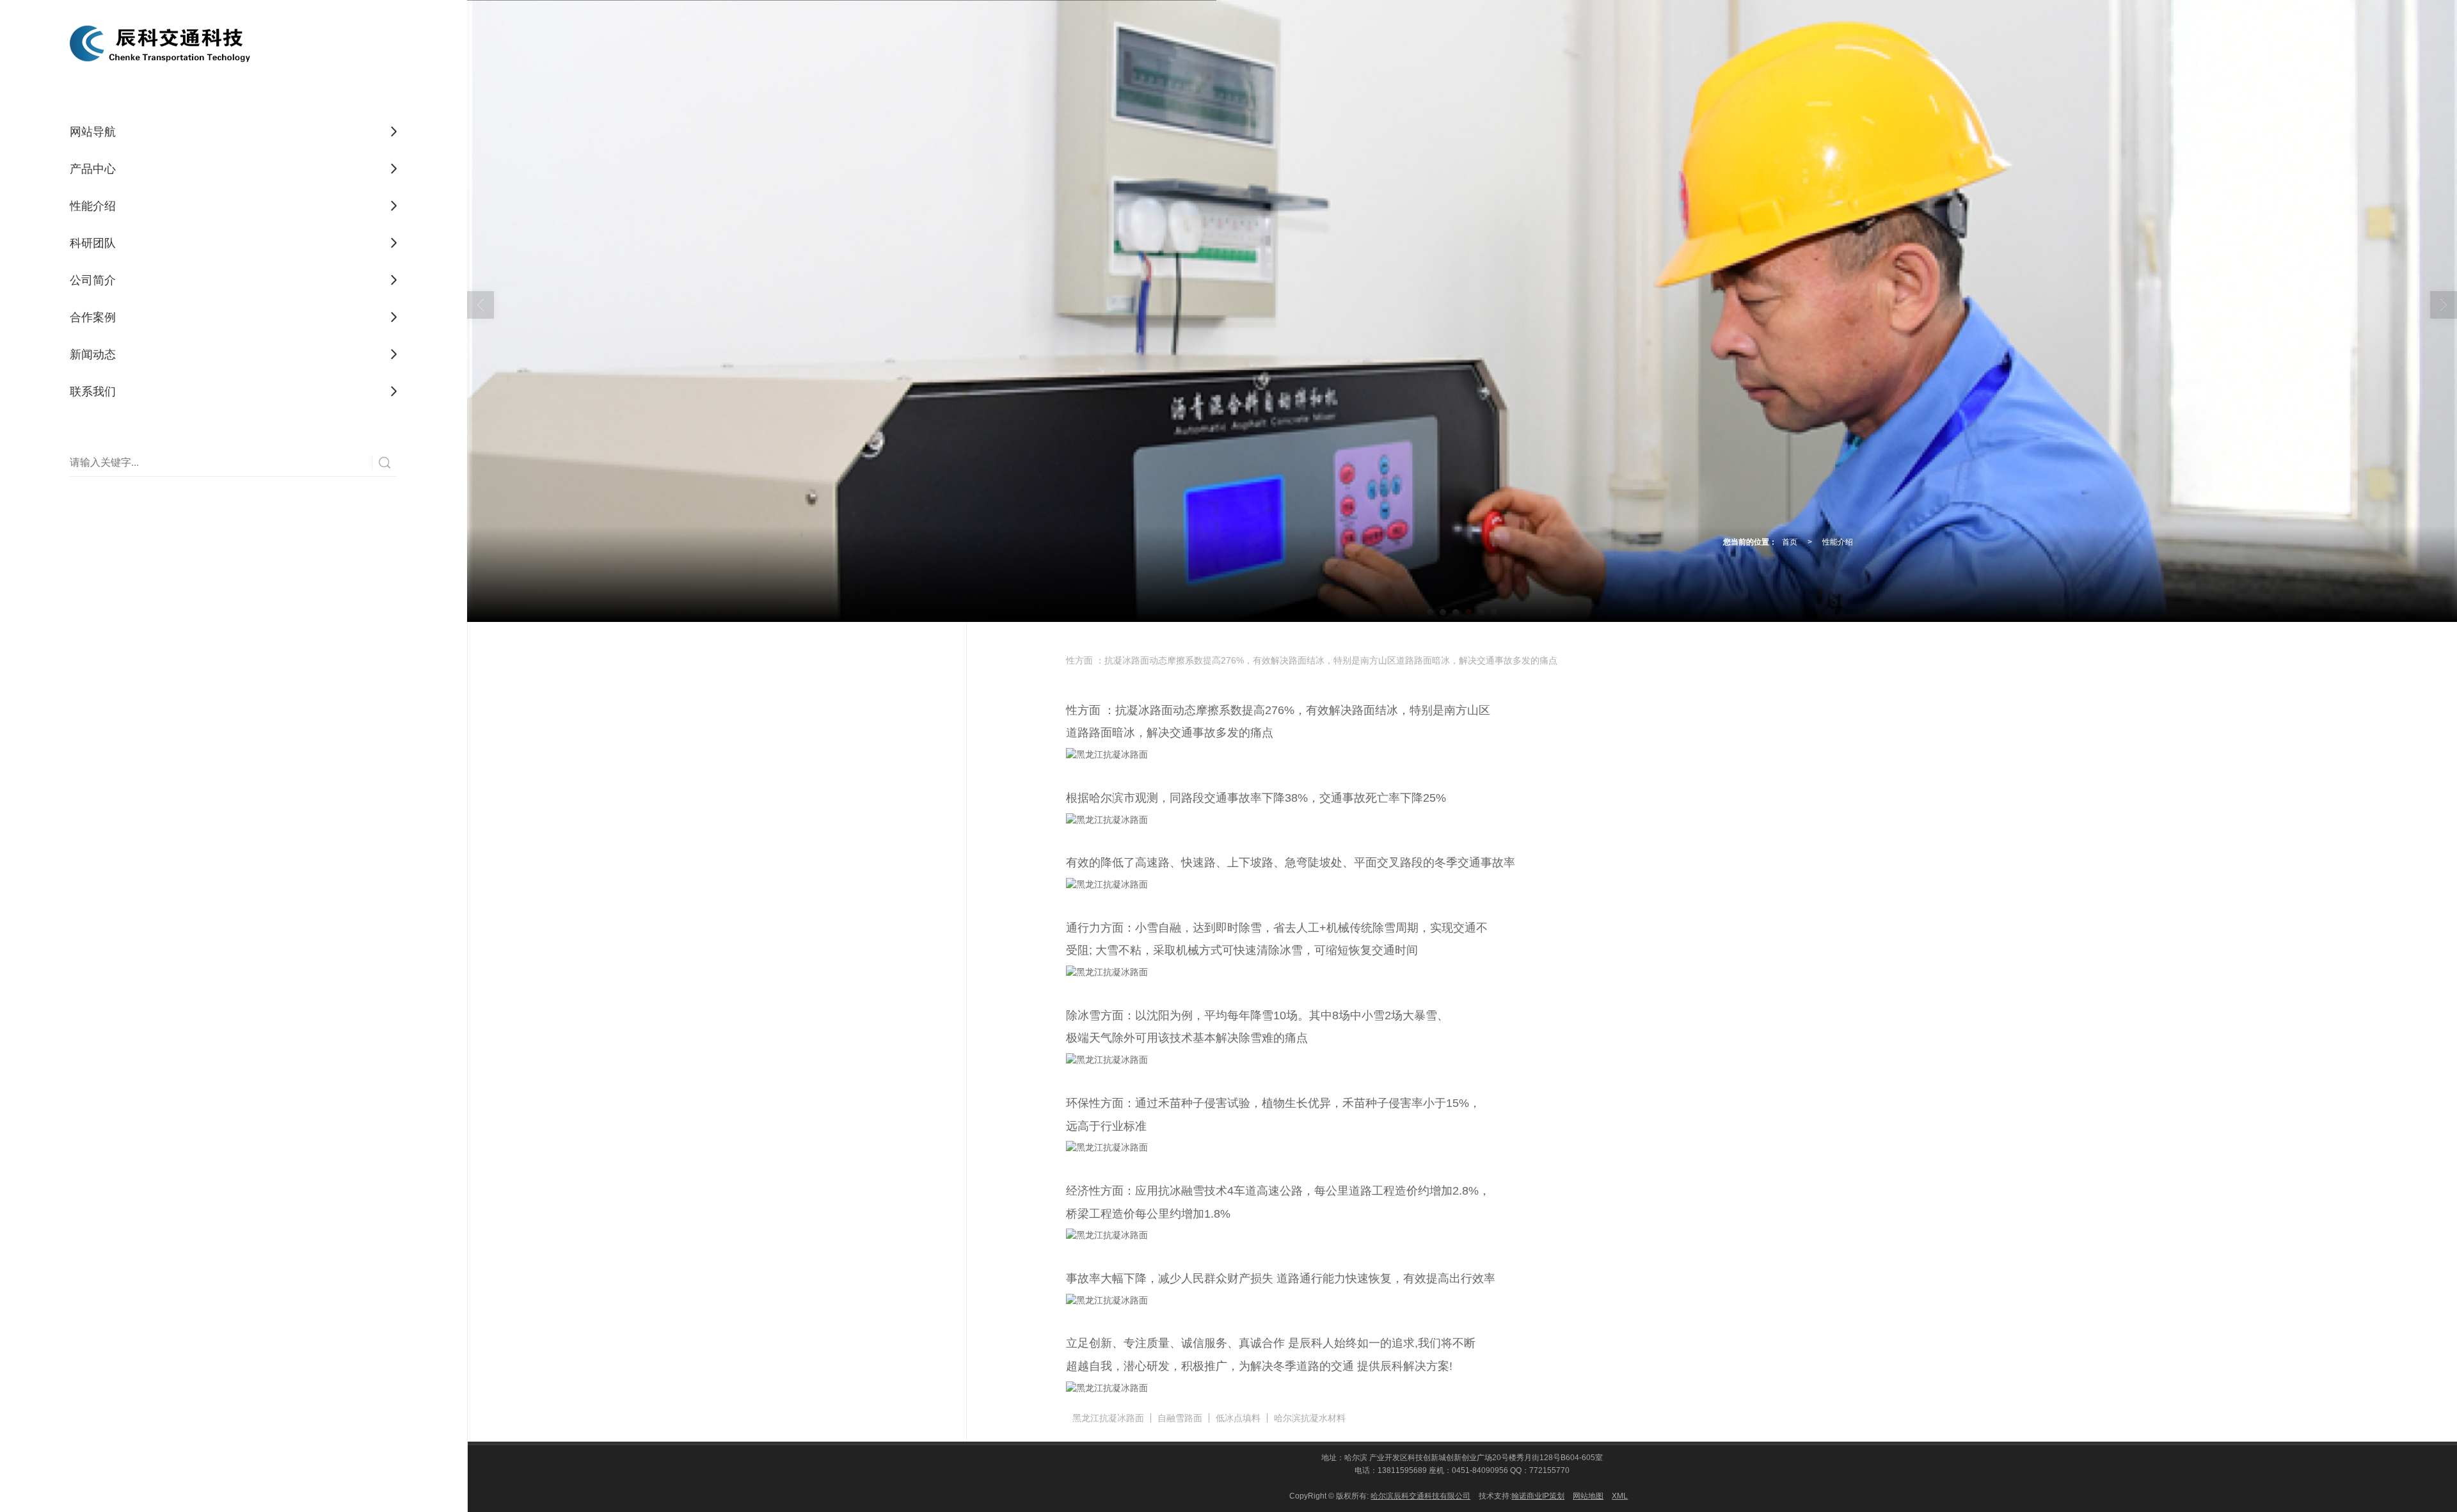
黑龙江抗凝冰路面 (1108, 1418)
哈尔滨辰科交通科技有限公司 (1420, 1496)
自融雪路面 (1180, 1418)
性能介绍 (93, 206)
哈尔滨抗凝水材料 (1310, 1418)
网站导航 (93, 132)
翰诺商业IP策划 (1538, 1496)
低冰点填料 (1238, 1418)
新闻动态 (93, 354)
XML (1620, 1496)
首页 (1790, 542)
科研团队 (93, 243)
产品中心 (93, 169)
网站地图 (1588, 1496)
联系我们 (93, 392)
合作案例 (93, 317)
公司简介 (93, 280)
